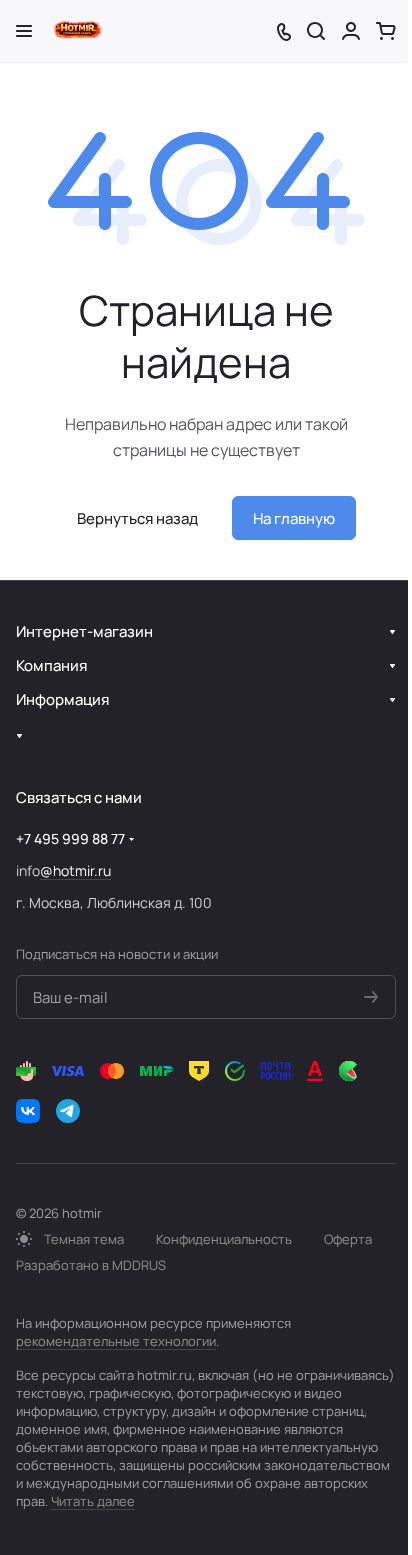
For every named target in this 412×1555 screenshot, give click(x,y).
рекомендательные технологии (116, 1341)
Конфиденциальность (224, 1239)
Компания (51, 665)
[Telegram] (68, 1111)
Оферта (348, 1239)
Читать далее (93, 1501)
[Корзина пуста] (386, 31)
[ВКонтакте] (28, 1111)
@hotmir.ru (75, 870)
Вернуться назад (137, 518)
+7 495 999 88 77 (70, 838)
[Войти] (351, 31)
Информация (62, 699)
